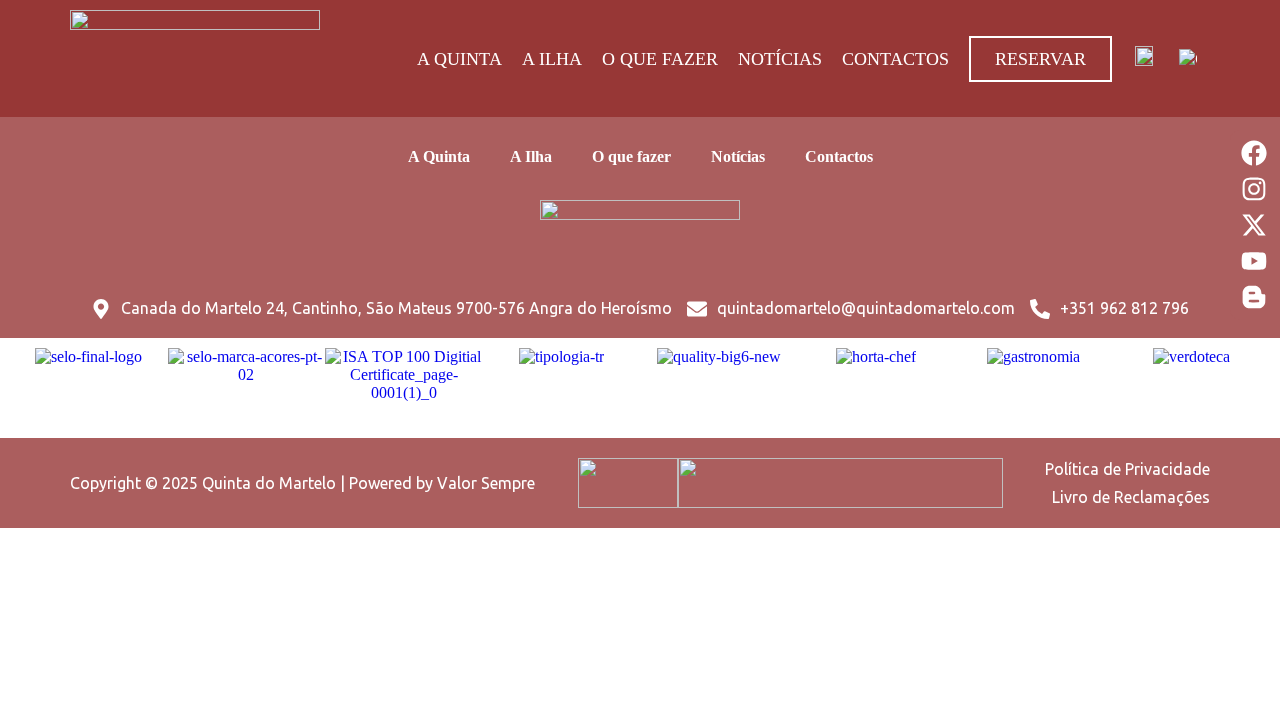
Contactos (895, 59)
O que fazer (660, 59)
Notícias (780, 59)
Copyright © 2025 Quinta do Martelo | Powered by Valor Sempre (302, 483)
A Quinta (459, 59)
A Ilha (552, 59)
